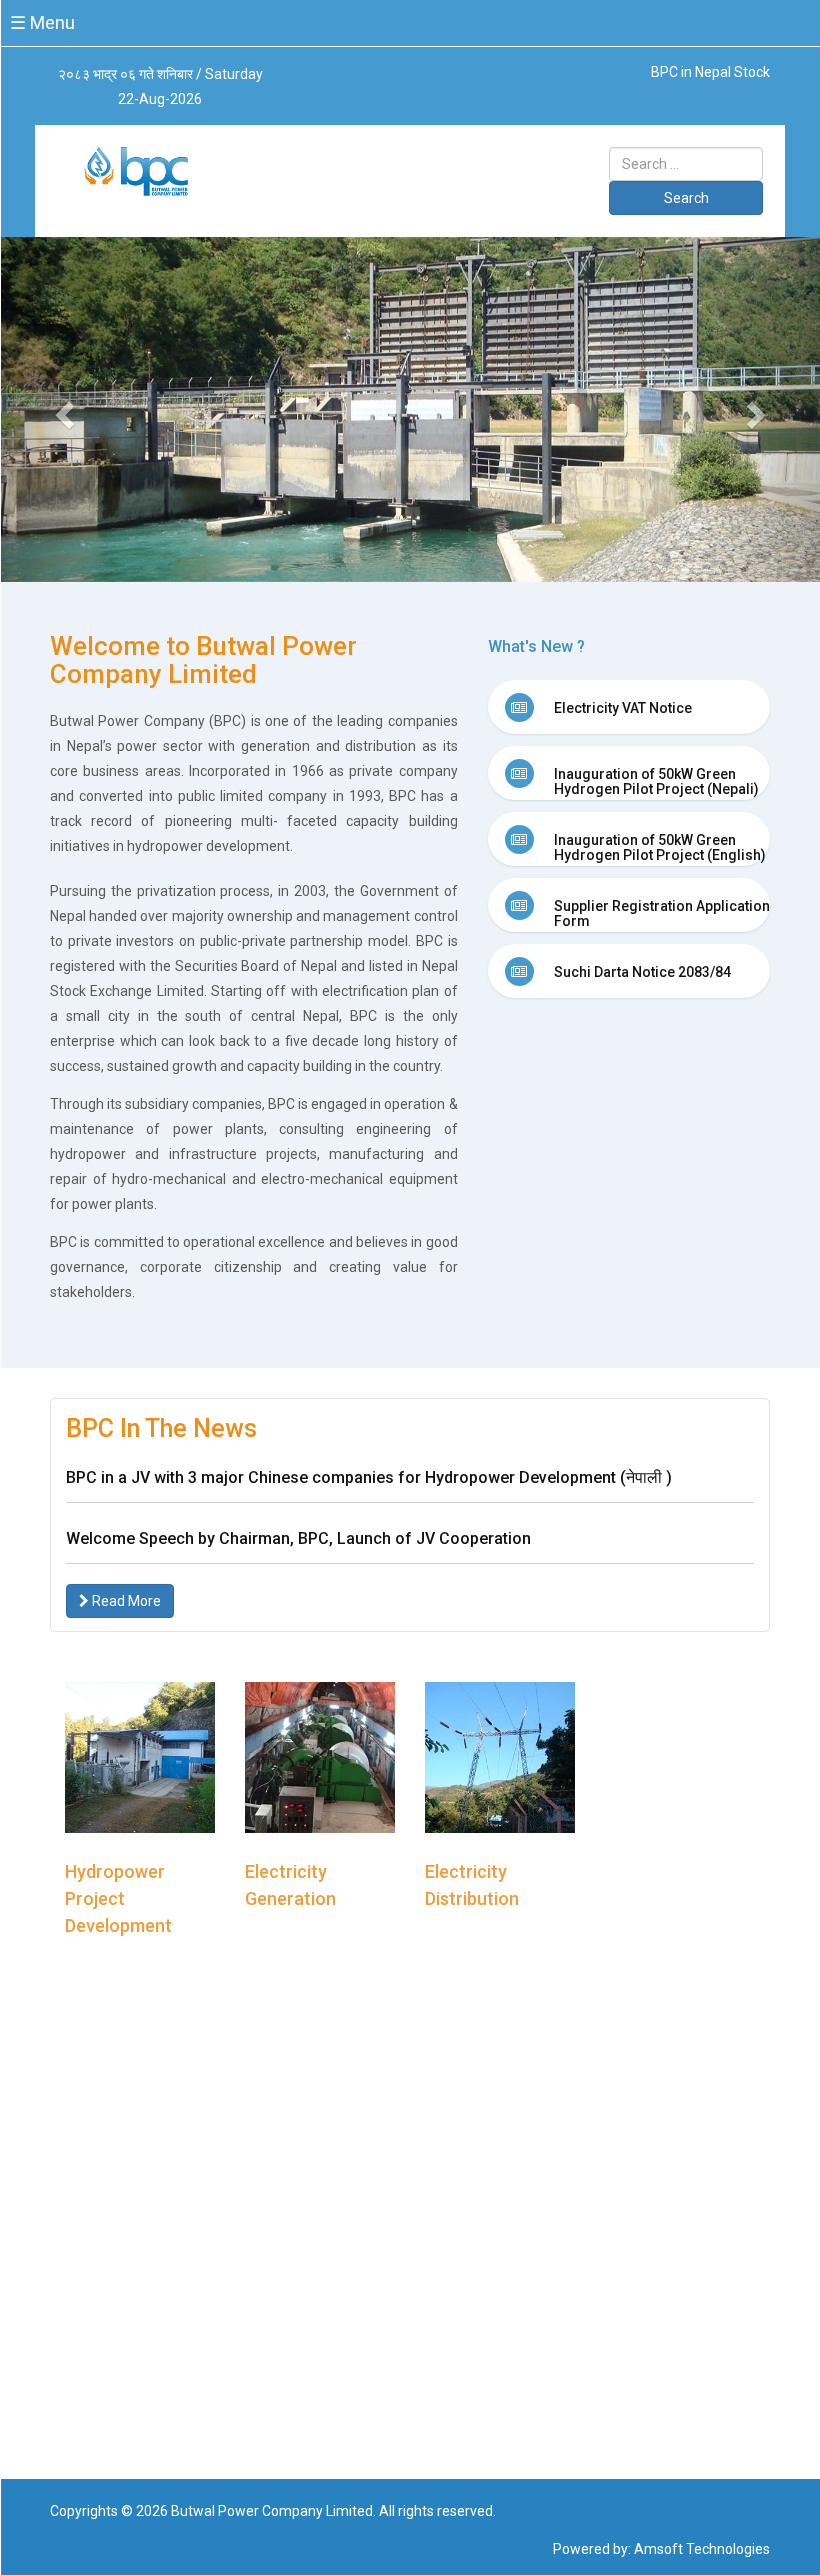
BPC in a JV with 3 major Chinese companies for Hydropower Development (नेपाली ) (369, 1477)
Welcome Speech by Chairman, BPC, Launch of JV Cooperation (298, 1538)
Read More (125, 1601)
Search (686, 198)
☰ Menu (42, 22)
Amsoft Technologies (702, 2549)
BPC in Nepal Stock (710, 72)
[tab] (629, 707)
